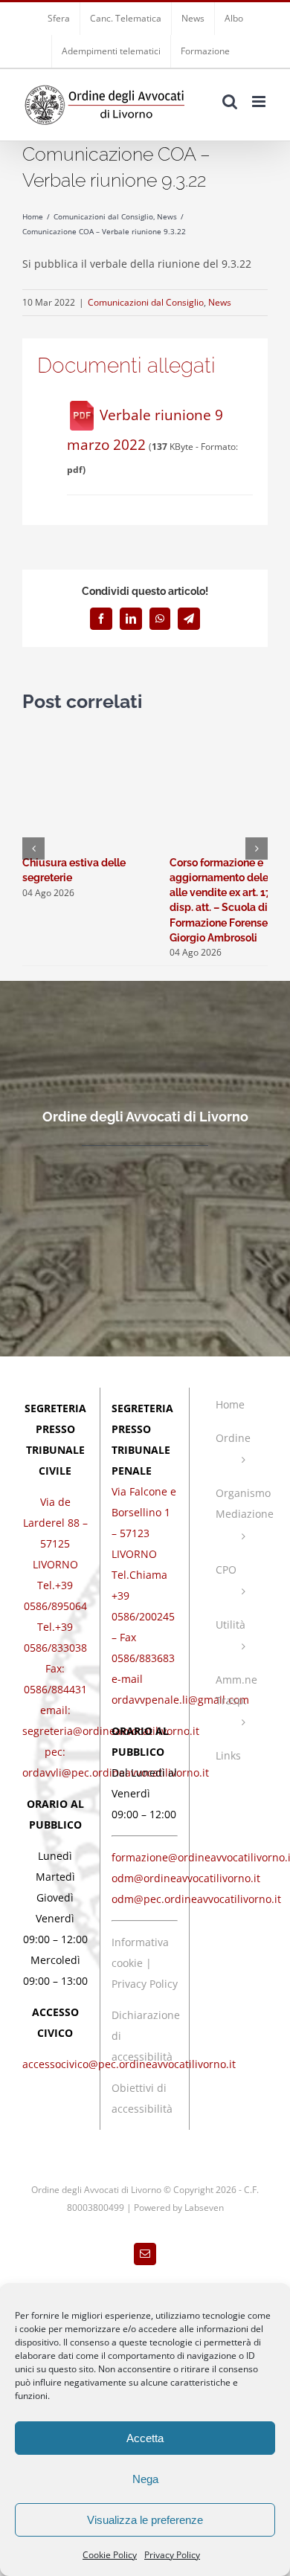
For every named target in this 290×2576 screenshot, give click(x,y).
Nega (145, 2479)
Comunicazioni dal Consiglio (146, 302)
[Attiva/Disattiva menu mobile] (260, 102)
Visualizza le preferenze (145, 2520)
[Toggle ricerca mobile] (230, 102)
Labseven (204, 2208)
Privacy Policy (172, 2555)
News (220, 302)
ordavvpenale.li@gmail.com (180, 1700)
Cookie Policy (110, 2555)
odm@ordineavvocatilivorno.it (186, 1878)
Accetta (145, 2438)
